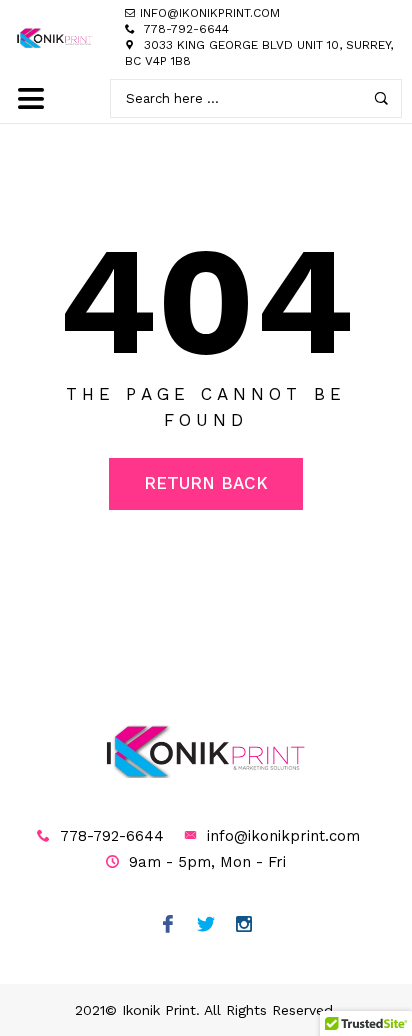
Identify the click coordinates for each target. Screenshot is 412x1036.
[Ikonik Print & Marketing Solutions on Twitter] (206, 926)
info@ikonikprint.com (283, 836)
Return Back (206, 483)
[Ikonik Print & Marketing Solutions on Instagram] (244, 926)
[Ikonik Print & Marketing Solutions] (55, 37)
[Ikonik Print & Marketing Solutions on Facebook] (168, 926)
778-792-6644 (186, 29)
